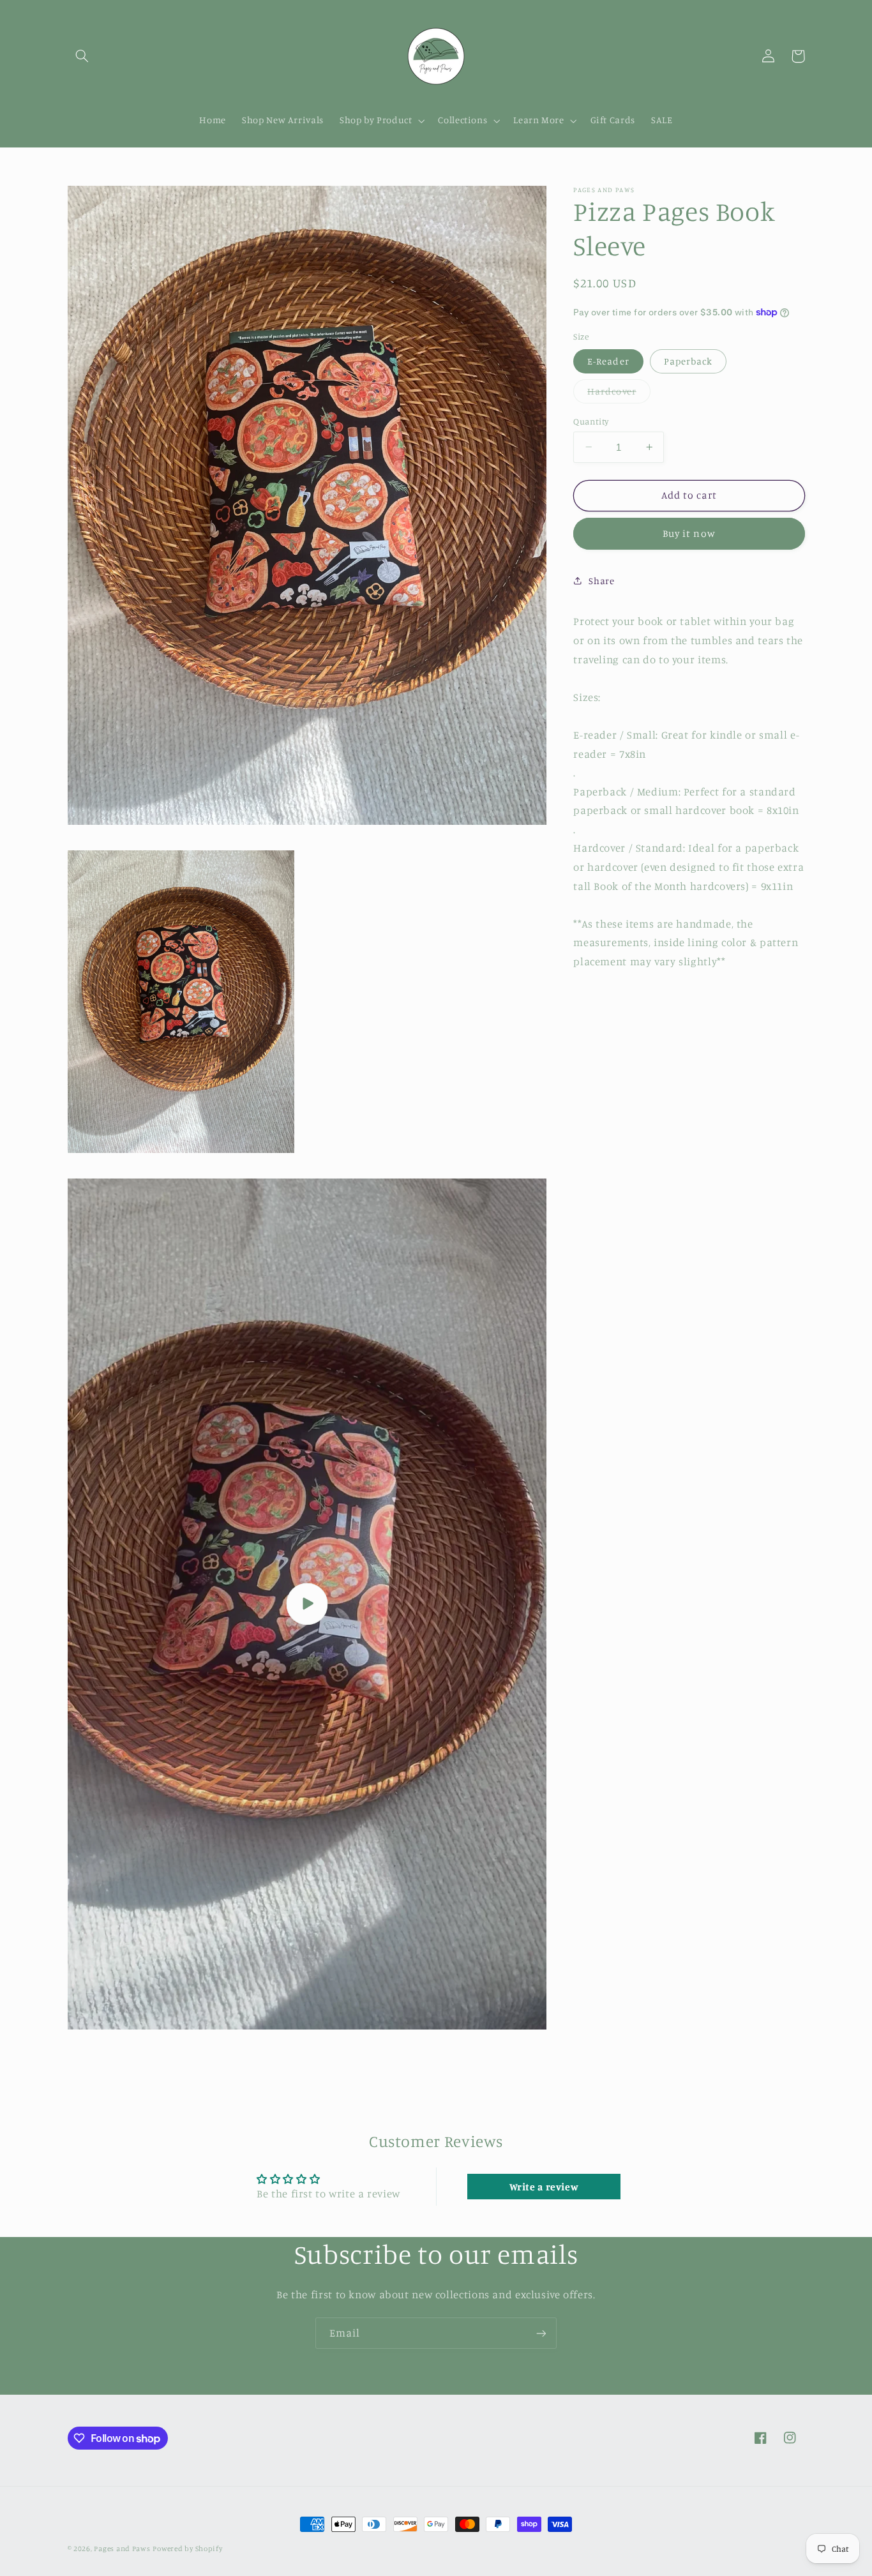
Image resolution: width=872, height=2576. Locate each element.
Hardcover (619, 394)
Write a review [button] (544, 2187)
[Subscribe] (541, 2333)
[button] (82, 56)
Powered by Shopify (187, 2549)
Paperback (688, 360)
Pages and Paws (122, 2549)
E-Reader (608, 360)
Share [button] (601, 581)
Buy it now (689, 533)
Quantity (591, 421)
